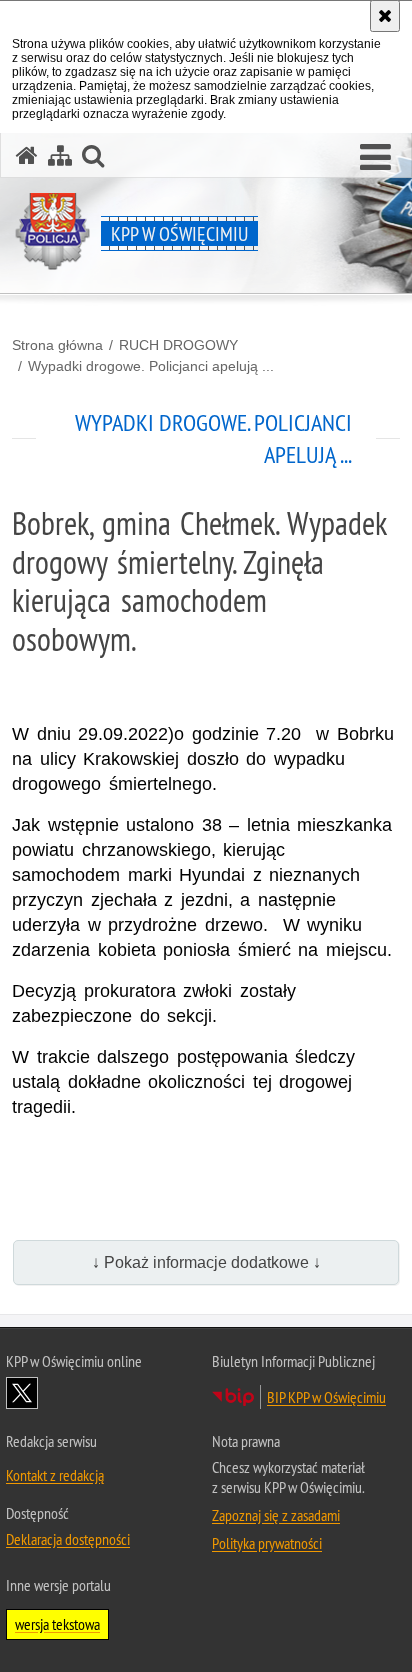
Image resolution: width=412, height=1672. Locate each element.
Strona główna (57, 345)
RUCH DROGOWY (178, 345)
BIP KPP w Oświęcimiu (326, 1397)
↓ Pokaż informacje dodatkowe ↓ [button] (206, 1262)
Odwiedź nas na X (22, 1393)
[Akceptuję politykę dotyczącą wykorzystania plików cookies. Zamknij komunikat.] (385, 16)
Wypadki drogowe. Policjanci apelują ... (151, 366)
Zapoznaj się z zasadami (276, 1515)
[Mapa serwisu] (60, 155)
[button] (375, 158)
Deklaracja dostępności (68, 1539)
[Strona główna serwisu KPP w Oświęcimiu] (27, 155)
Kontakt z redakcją (55, 1475)
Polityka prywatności (267, 1543)
